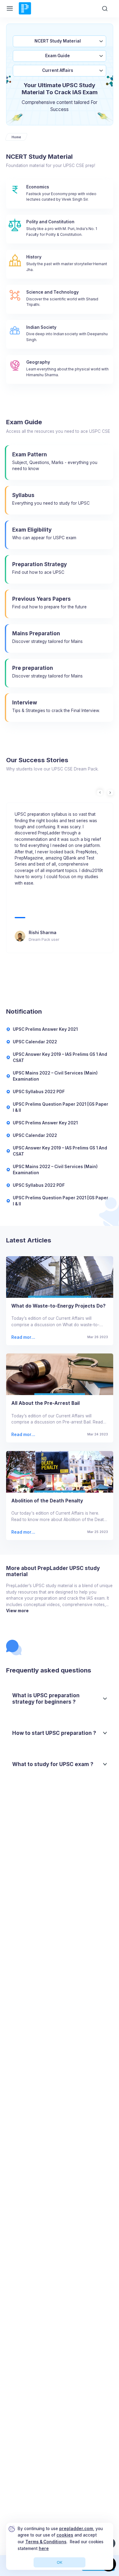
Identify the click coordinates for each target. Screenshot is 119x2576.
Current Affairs (58, 70)
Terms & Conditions (46, 2542)
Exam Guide (58, 56)
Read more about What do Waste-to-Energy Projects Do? (24, 1337)
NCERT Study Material (58, 41)
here (44, 2548)
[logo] (25, 14)
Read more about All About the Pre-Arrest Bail (23, 1435)
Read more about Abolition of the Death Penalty (23, 1532)
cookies (65, 2535)
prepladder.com (76, 2529)
